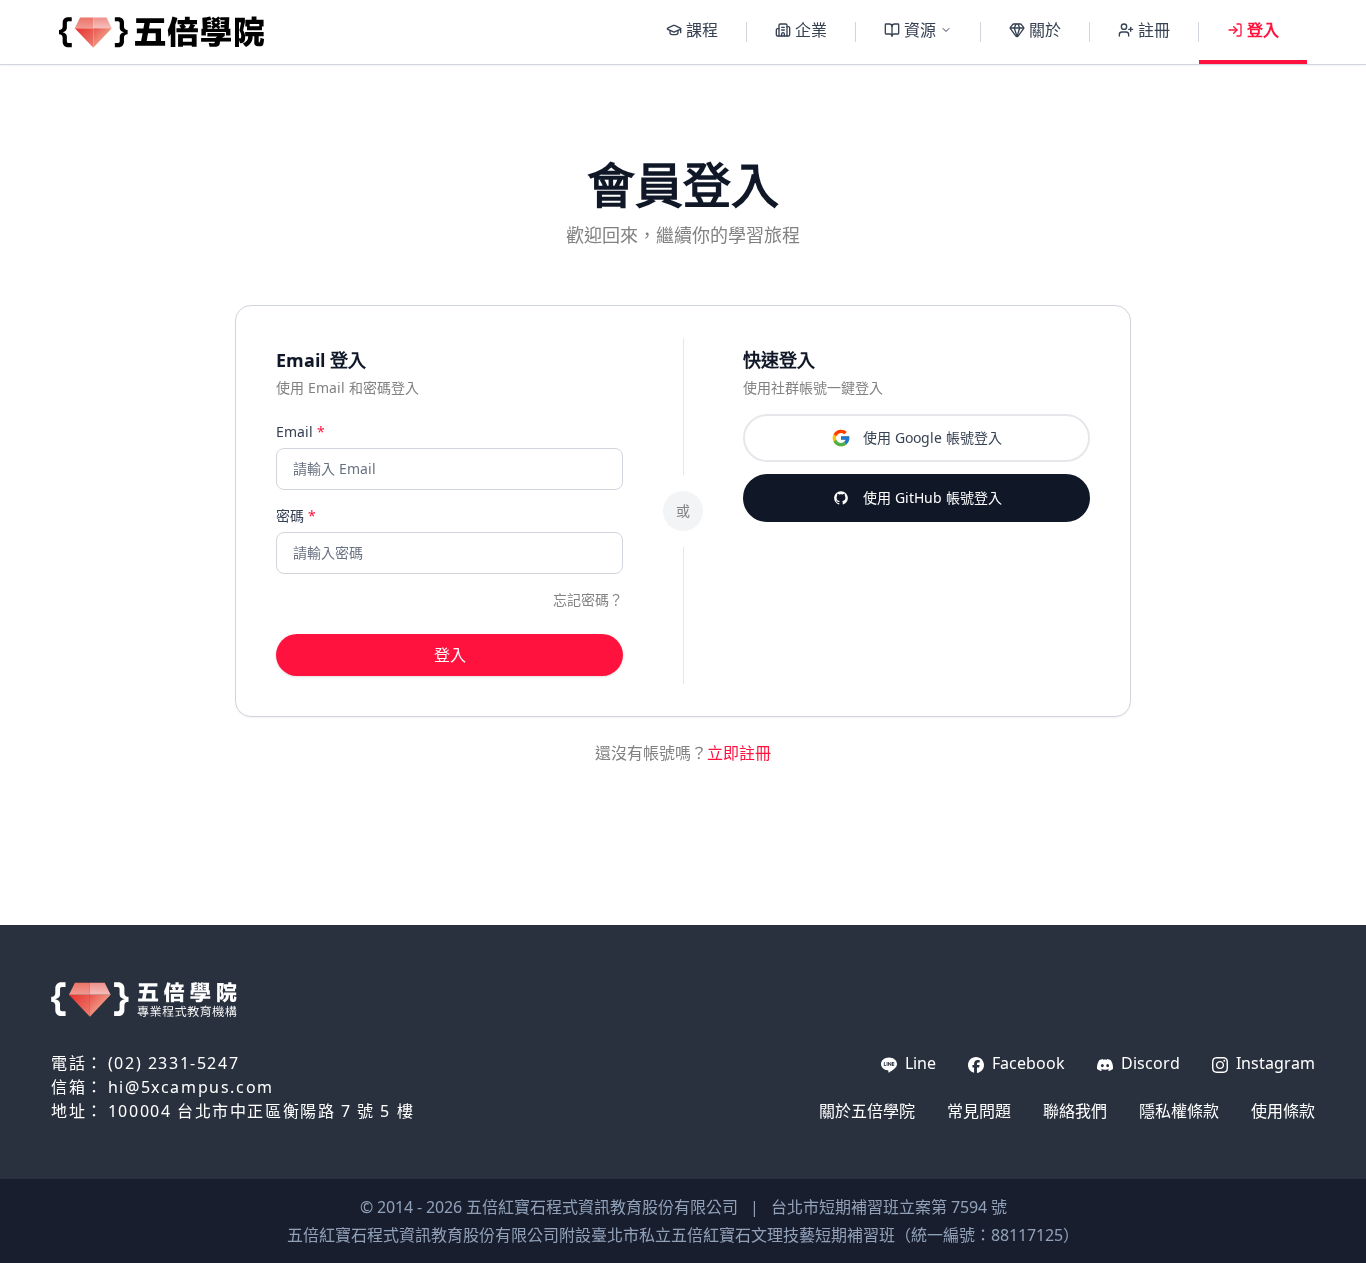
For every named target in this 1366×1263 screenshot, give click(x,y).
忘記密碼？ (588, 599)
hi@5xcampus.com (191, 1087)
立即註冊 (739, 753)
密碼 (296, 515)
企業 (811, 30)
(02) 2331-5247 (173, 1063)
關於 (1045, 30)
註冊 (1154, 30)
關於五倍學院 (867, 1111)
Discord (1148, 1063)
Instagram (1273, 1063)
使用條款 (1283, 1111)
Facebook (1026, 1063)
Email (300, 431)
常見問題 (979, 1111)
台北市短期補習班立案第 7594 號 (889, 1207)
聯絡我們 (1075, 1111)
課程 (702, 30)
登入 (1263, 30)
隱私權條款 (1179, 1111)
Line (918, 1063)
